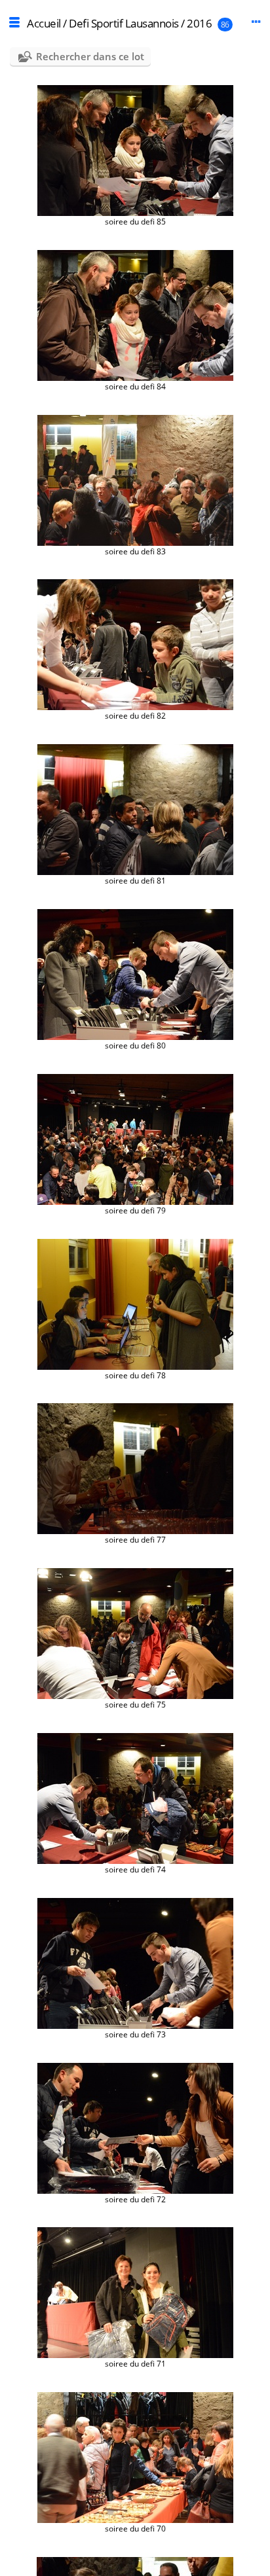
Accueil (44, 23)
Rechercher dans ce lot (90, 56)
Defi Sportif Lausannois (124, 23)
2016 (199, 23)
